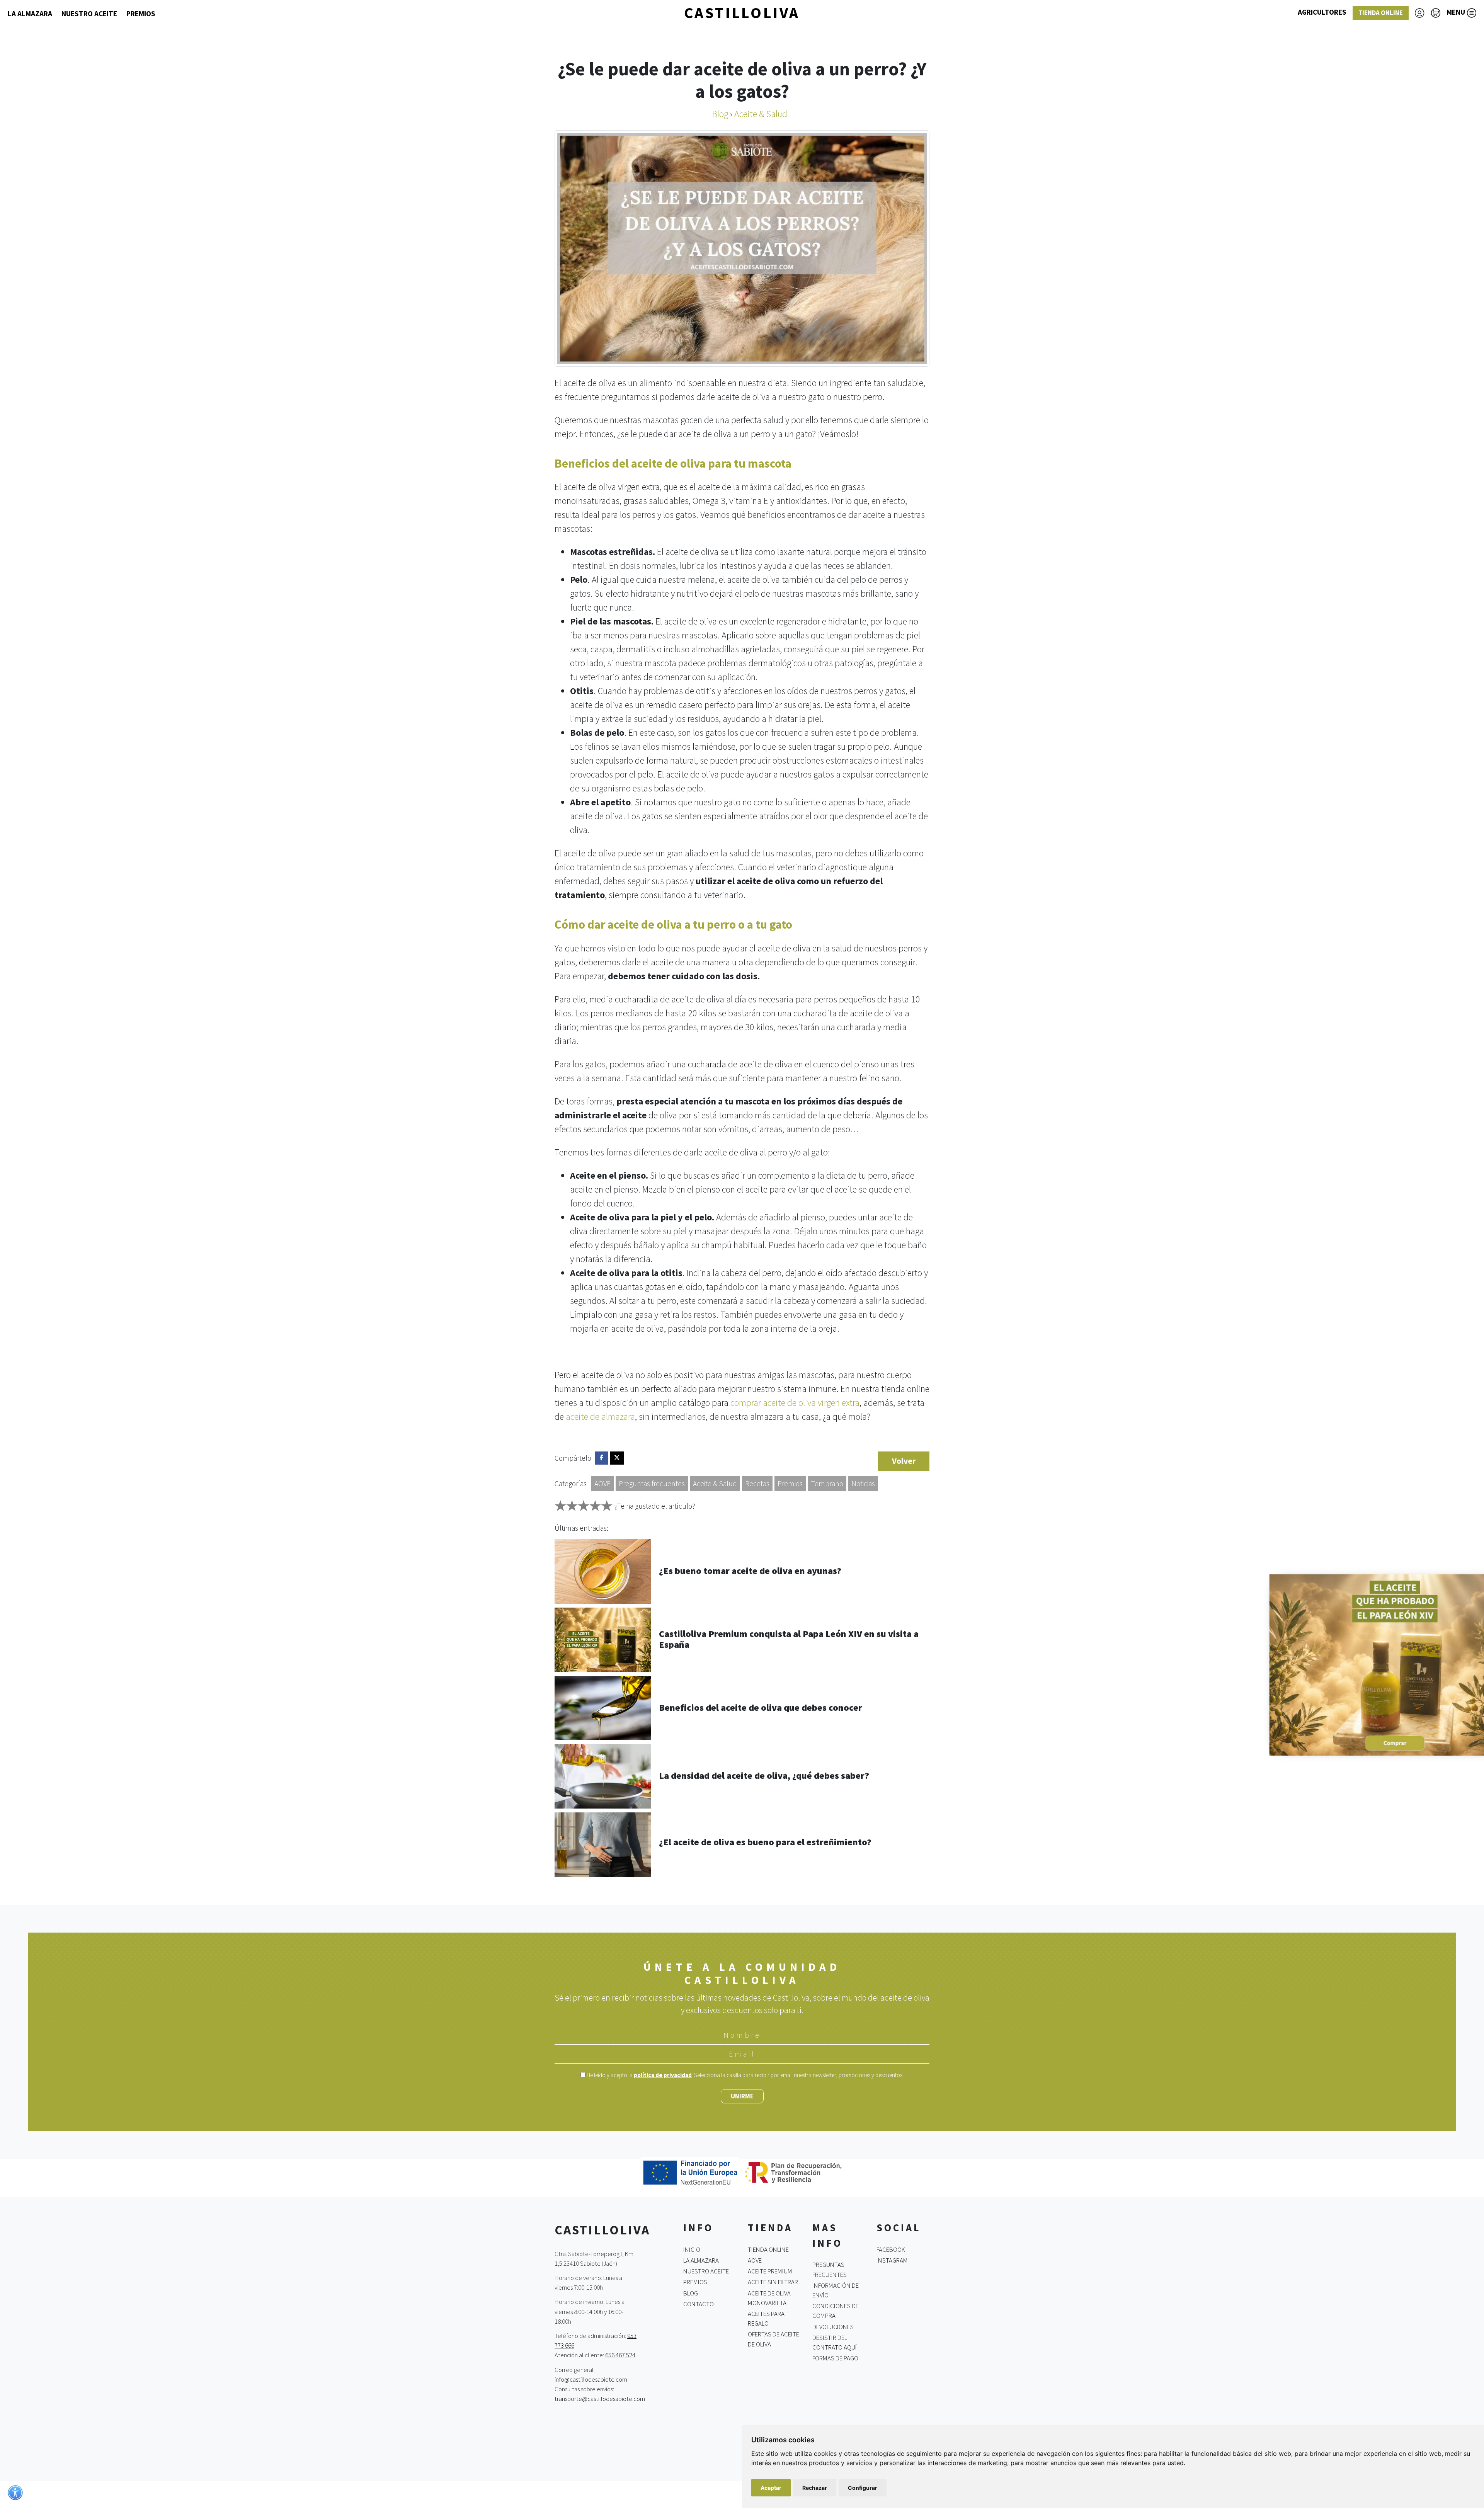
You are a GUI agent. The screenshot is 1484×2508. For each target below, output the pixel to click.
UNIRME (742, 2096)
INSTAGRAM (892, 2260)
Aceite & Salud (715, 1484)
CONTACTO (699, 2304)
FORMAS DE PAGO (835, 2358)
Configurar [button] (863, 2488)
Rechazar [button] (815, 2488)
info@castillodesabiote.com (591, 2379)
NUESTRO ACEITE (89, 14)
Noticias (863, 1484)
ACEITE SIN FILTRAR (773, 2282)
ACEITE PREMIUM (770, 2271)
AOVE (602, 1484)
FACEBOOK (891, 2249)
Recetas (757, 1484)
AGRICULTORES (1322, 12)
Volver (904, 1461)
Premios (790, 1484)
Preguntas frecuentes (652, 1484)
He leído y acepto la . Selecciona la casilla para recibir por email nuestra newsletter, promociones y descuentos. (745, 2075)
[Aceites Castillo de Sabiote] (1358, 1664)
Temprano (827, 1484)
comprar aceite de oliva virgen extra (795, 1403)
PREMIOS (141, 14)
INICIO (692, 2249)
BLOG (691, 2293)
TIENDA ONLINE (1381, 13)
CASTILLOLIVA (742, 13)
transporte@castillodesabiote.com (600, 2399)
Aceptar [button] (771, 2488)
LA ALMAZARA (30, 14)
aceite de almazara (600, 1416)
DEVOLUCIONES (833, 2326)
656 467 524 (620, 2355)
